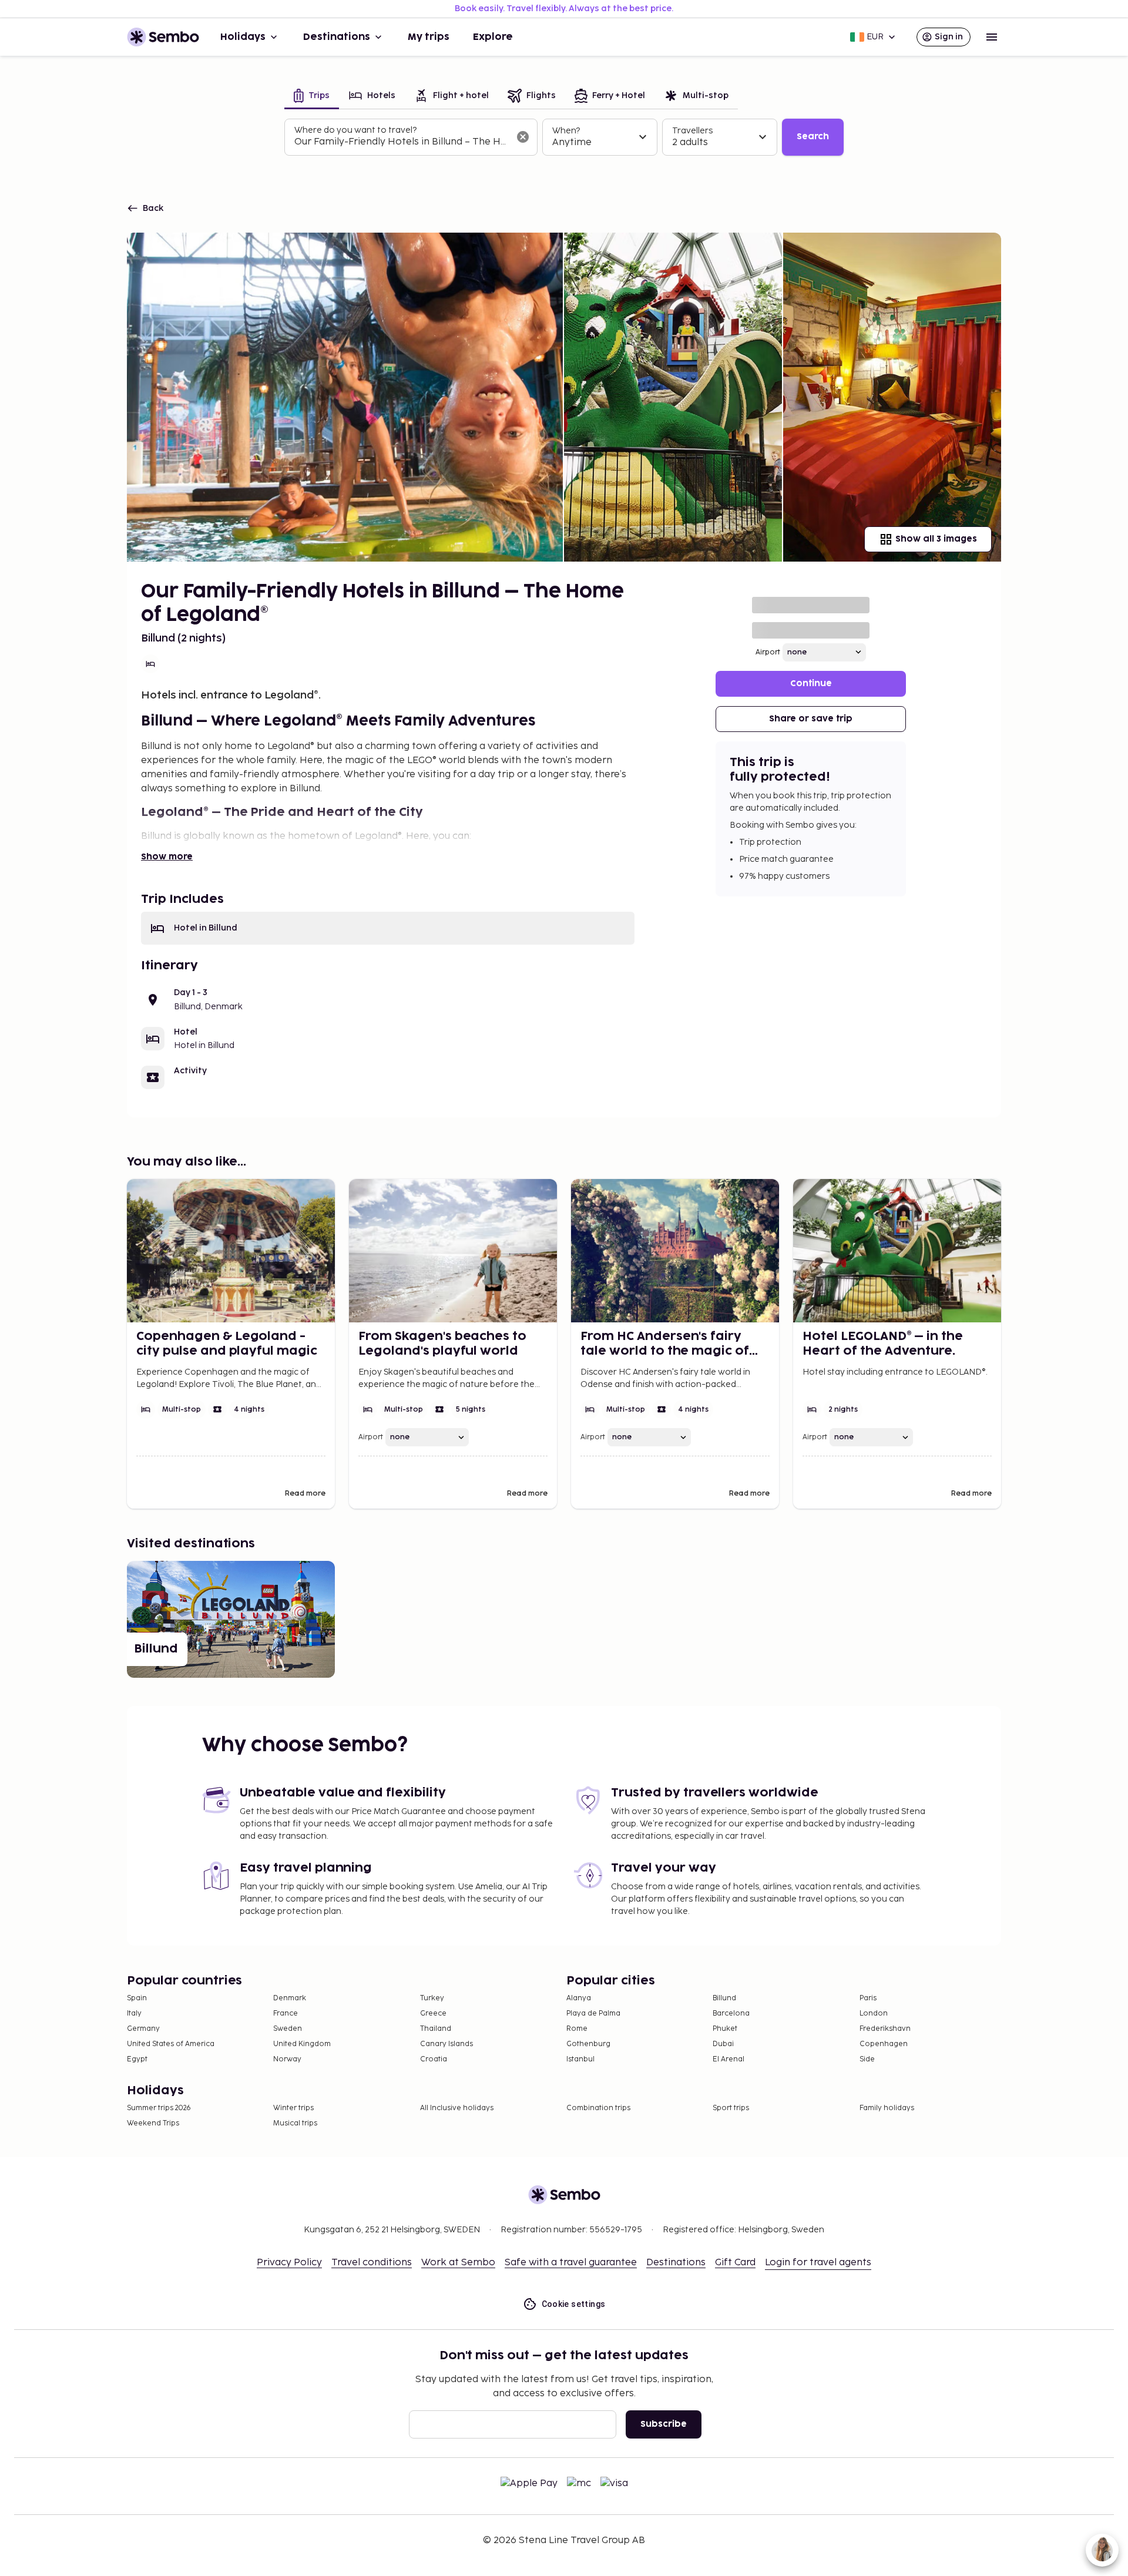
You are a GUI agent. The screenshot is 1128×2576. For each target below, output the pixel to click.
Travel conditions (372, 2263)
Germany (143, 2029)
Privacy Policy (289, 2263)
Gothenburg (588, 2044)
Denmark (290, 1998)
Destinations (337, 37)
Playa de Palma (593, 2014)
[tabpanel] (564, 137)
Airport (768, 652)
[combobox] (402, 142)
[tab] (312, 97)
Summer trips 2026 (159, 2108)
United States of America (171, 2044)
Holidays (243, 37)
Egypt (137, 2059)
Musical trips (295, 2123)
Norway (287, 2059)
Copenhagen (884, 2044)
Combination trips (598, 2108)
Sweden (288, 2029)
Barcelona (731, 2014)
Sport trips (731, 2108)
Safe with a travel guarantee (571, 2263)
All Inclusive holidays (457, 2108)
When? (566, 131)
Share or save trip (811, 719)
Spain (137, 1998)
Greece (433, 2014)
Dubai (723, 2044)
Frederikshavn (885, 2029)
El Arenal (728, 2059)
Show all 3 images (936, 539)
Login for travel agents (818, 2263)
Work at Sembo (458, 2263)
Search (813, 137)
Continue (811, 684)
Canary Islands (446, 2044)
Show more (167, 857)
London (874, 2014)
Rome (577, 2029)
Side (867, 2059)
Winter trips (293, 2108)
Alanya (579, 1998)
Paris (868, 1998)
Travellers (692, 131)
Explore (493, 37)
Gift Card (735, 2263)
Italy (134, 2014)
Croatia (434, 2059)
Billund (724, 1998)
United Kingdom (302, 2044)
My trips (429, 37)
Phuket (725, 2029)
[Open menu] (992, 37)
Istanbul (580, 2059)
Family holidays (887, 2108)
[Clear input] (523, 137)
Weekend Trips (153, 2123)
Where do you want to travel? (355, 130)
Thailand (436, 2029)
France (286, 2014)
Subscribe (664, 2424)
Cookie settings (574, 2304)
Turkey (432, 1998)
